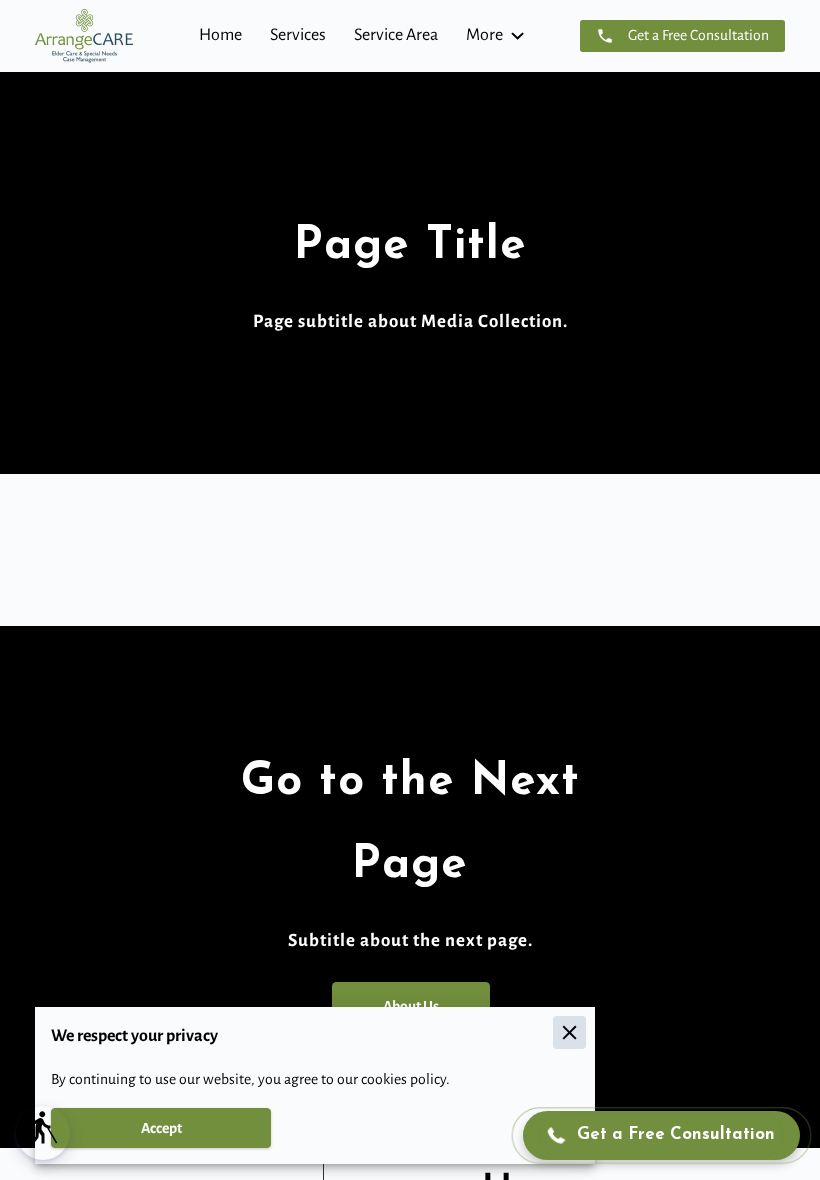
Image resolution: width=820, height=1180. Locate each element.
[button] (43, 1133)
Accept (161, 1128)
